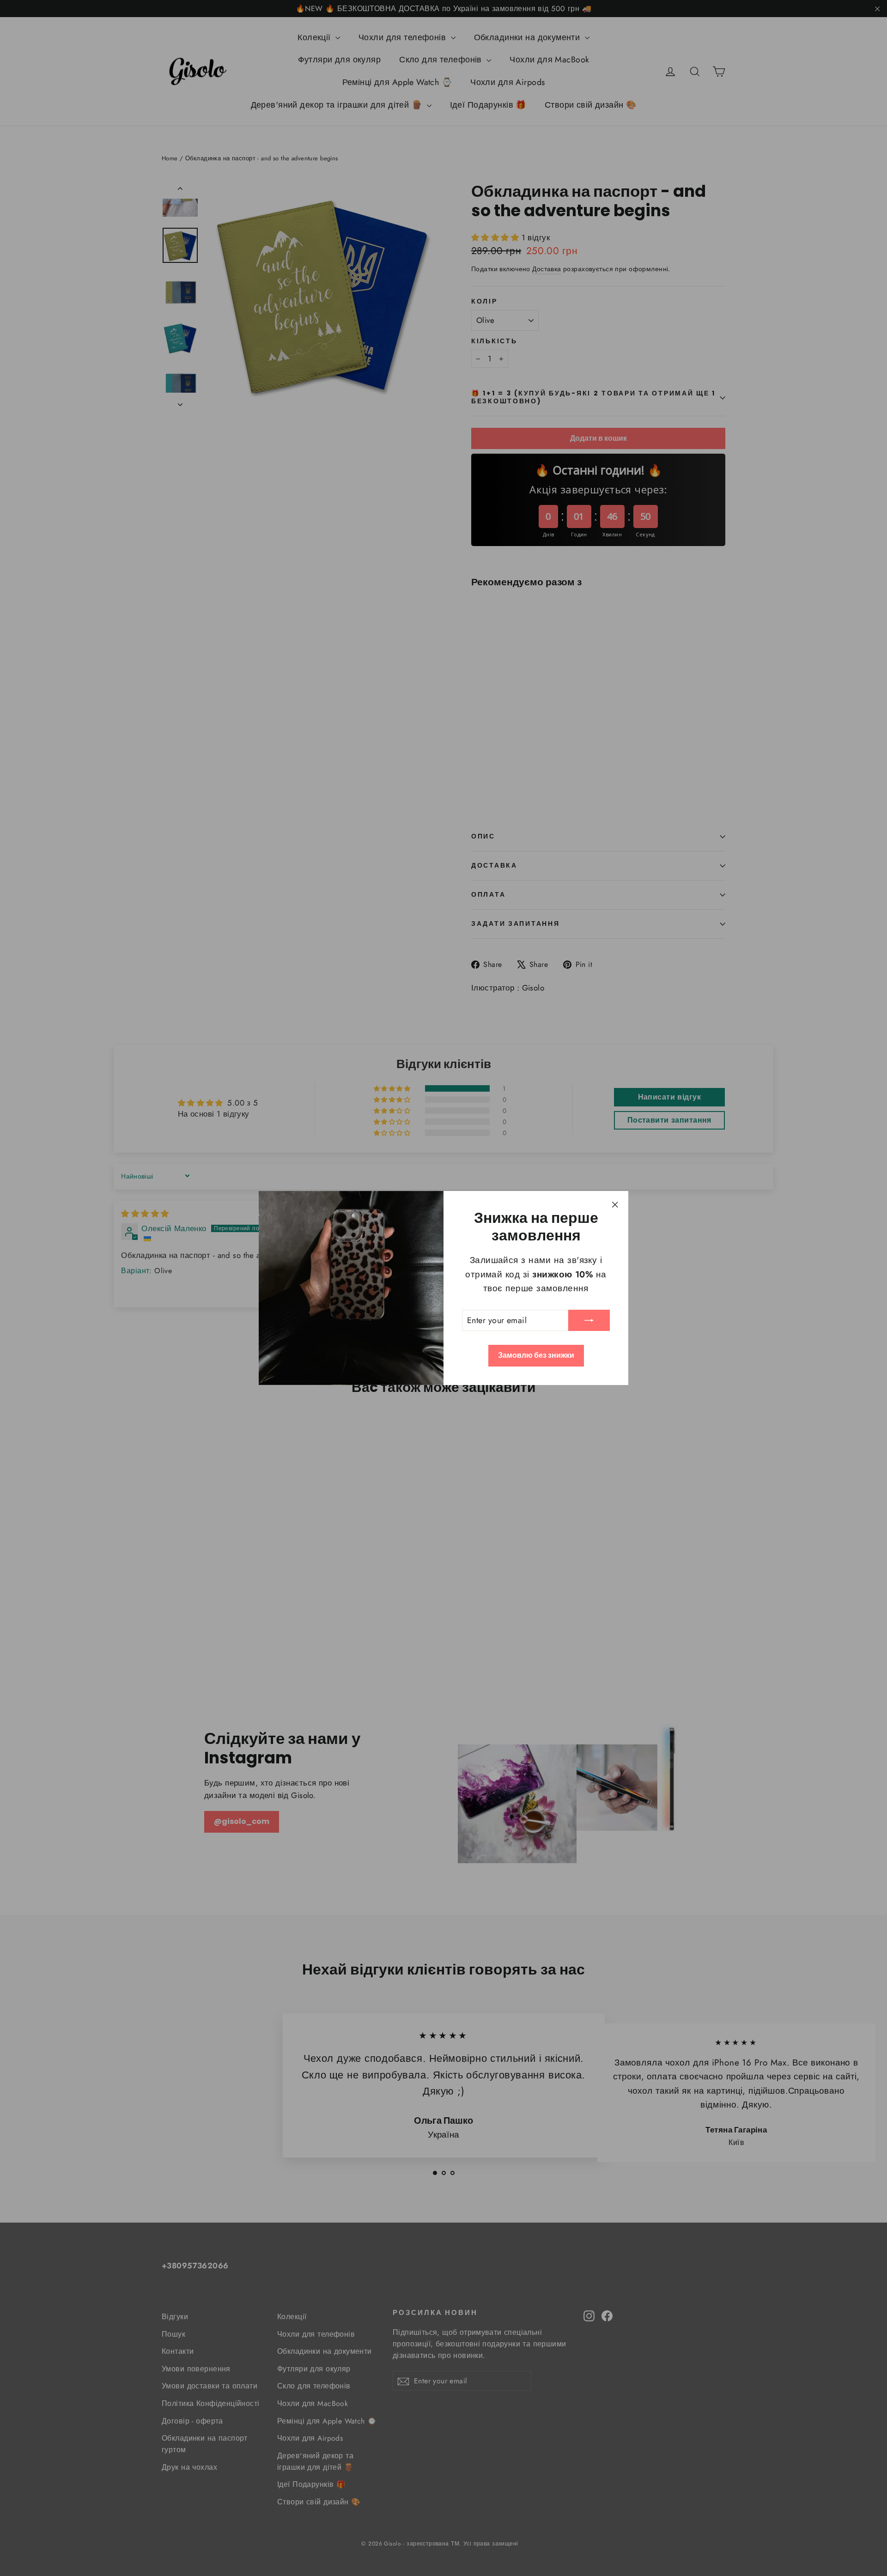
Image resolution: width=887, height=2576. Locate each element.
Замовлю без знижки (536, 1355)
